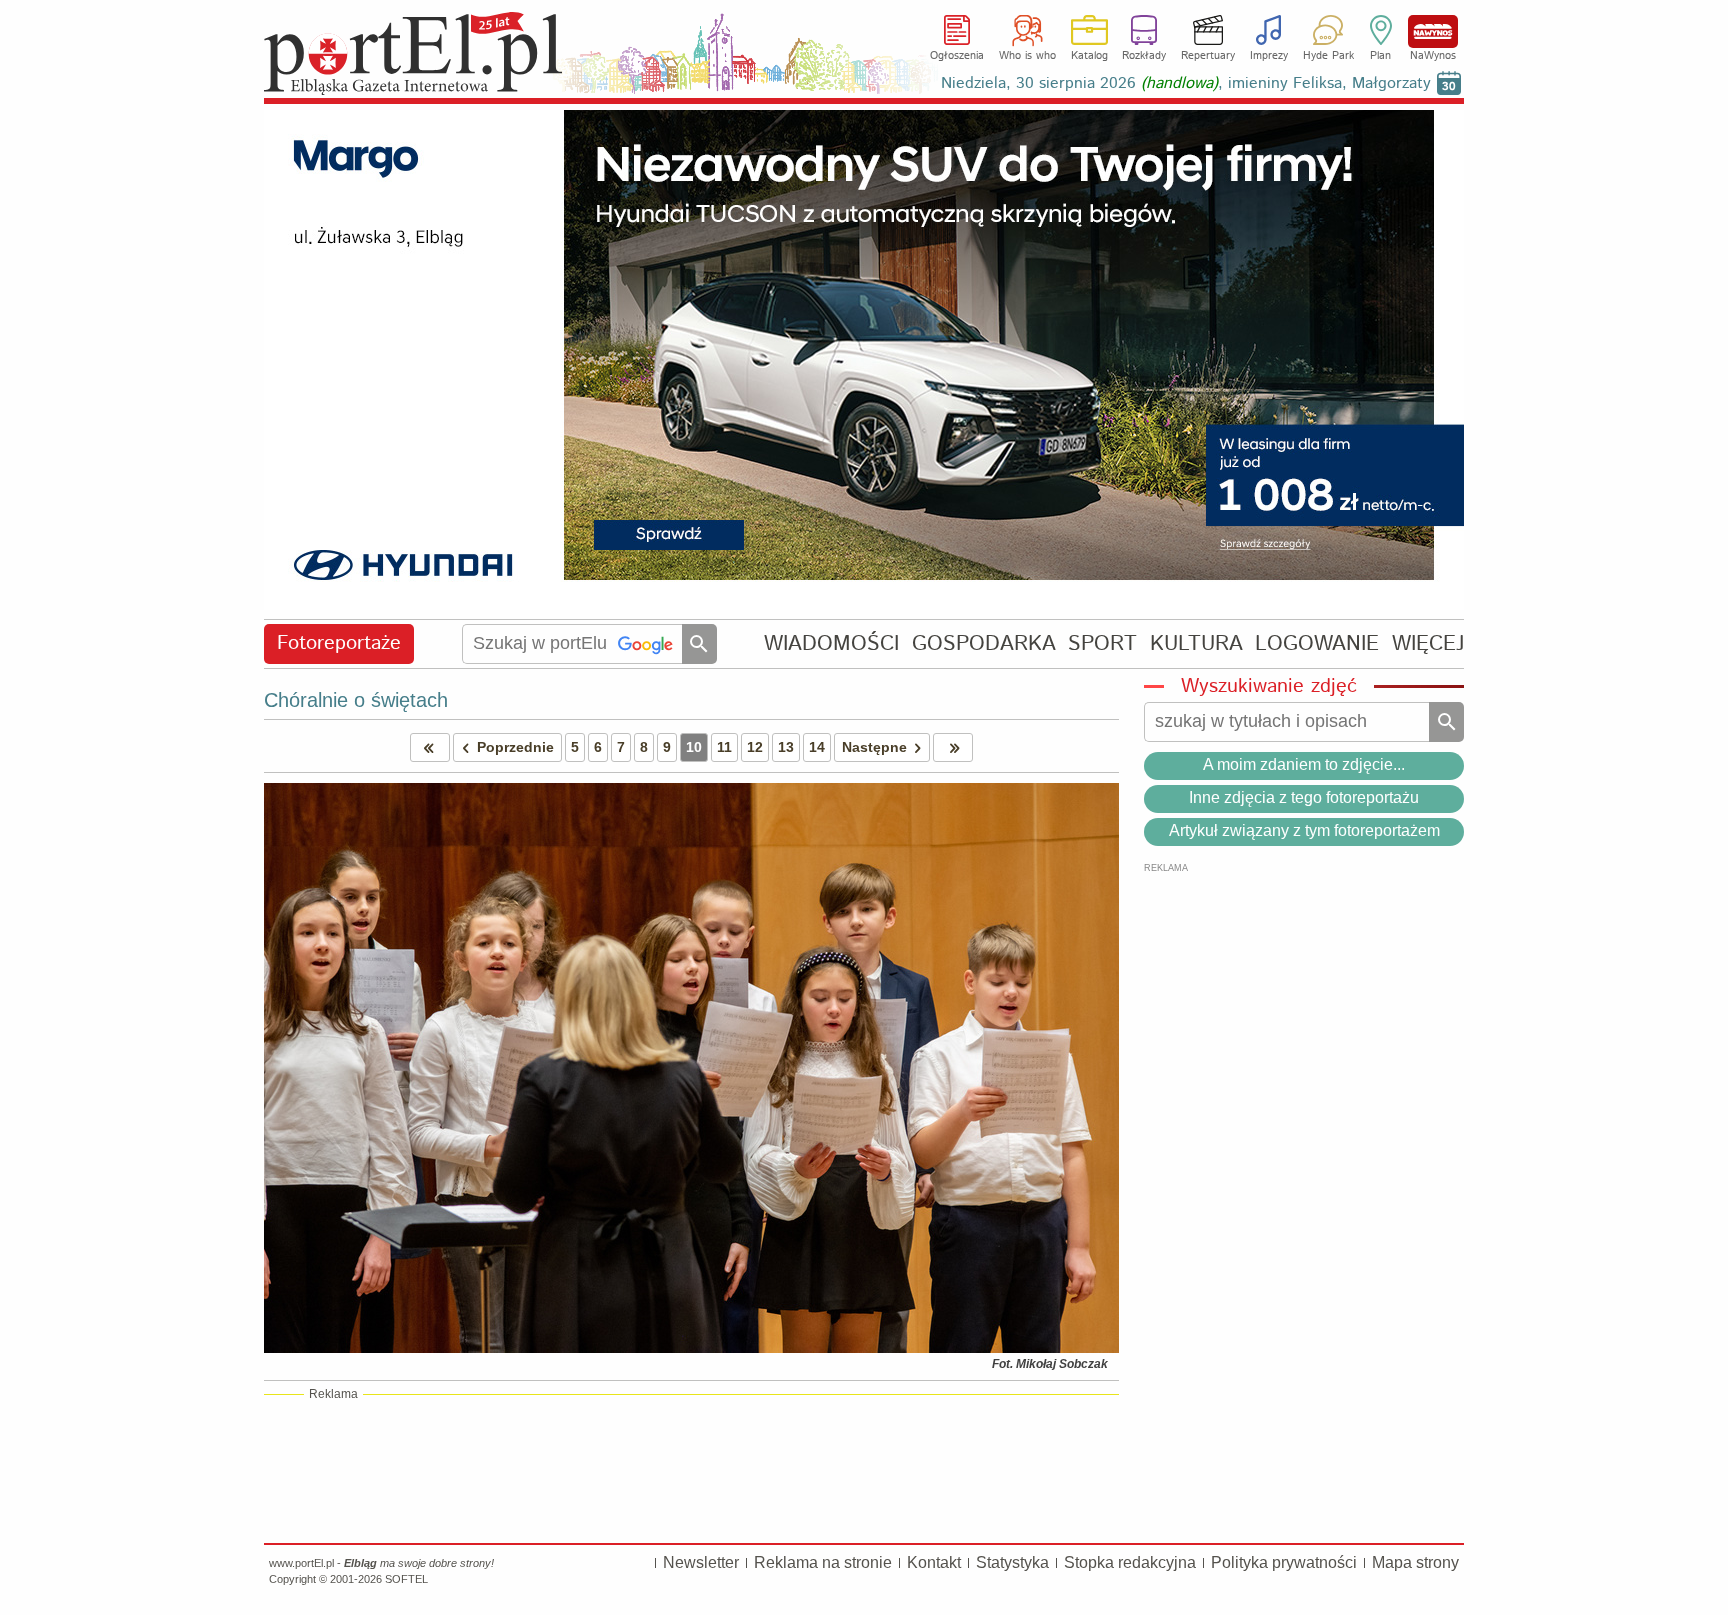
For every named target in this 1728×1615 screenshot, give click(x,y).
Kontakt (934, 1562)
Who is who (1027, 56)
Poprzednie (515, 747)
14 (817, 747)
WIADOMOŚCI (831, 643)
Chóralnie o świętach (356, 700)
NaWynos (1433, 31)
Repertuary (1208, 56)
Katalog (1089, 56)
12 (755, 747)
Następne (874, 747)
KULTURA (1196, 643)
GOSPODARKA (984, 643)
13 (786, 747)
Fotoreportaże (339, 643)
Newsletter (701, 1562)
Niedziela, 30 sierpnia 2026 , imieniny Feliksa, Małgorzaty (1186, 83)
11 (724, 747)
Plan (1380, 56)
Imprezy (1269, 56)
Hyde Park (1328, 56)
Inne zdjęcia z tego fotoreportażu (1304, 797)
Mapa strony (1415, 1562)
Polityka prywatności (1284, 1562)
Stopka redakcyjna (1130, 1562)
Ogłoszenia (957, 56)
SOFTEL (406, 1579)
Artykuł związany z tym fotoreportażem (1304, 830)
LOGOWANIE (1317, 643)
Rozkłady (1144, 56)
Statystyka (1012, 1562)
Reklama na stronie (823, 1562)
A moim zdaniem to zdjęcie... (1304, 764)
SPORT (1102, 643)
